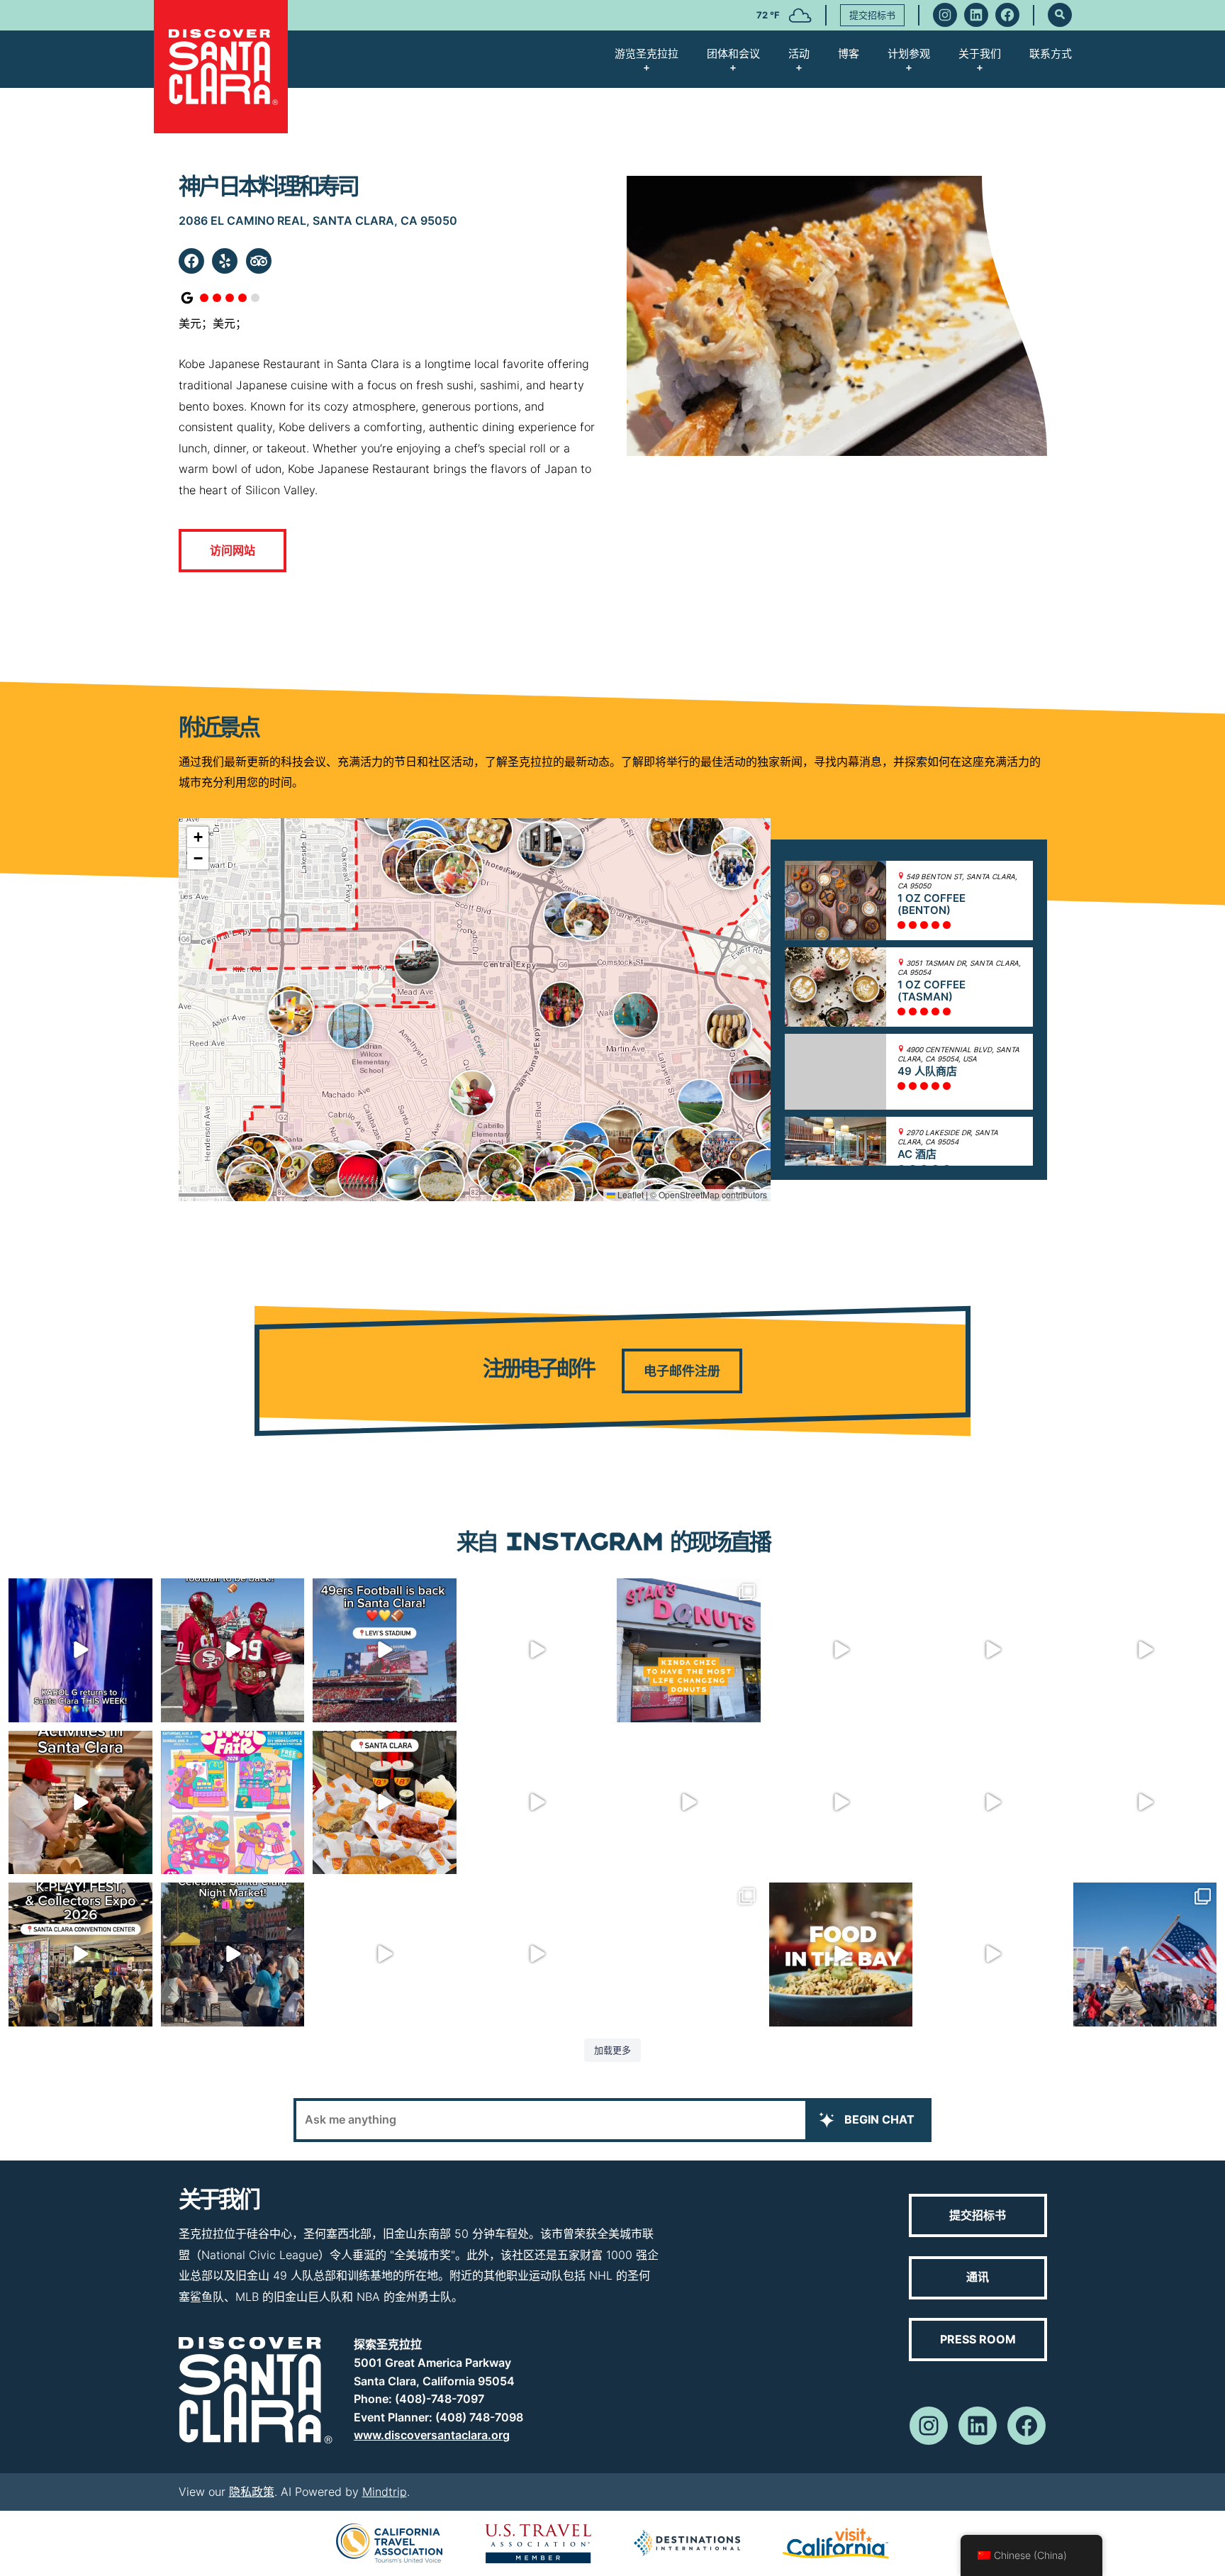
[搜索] (1060, 15)
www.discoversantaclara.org (432, 2435)
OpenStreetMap (689, 1194)
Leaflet (630, 1194)
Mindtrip (385, 2492)
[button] (702, 833)
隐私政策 (252, 2492)
